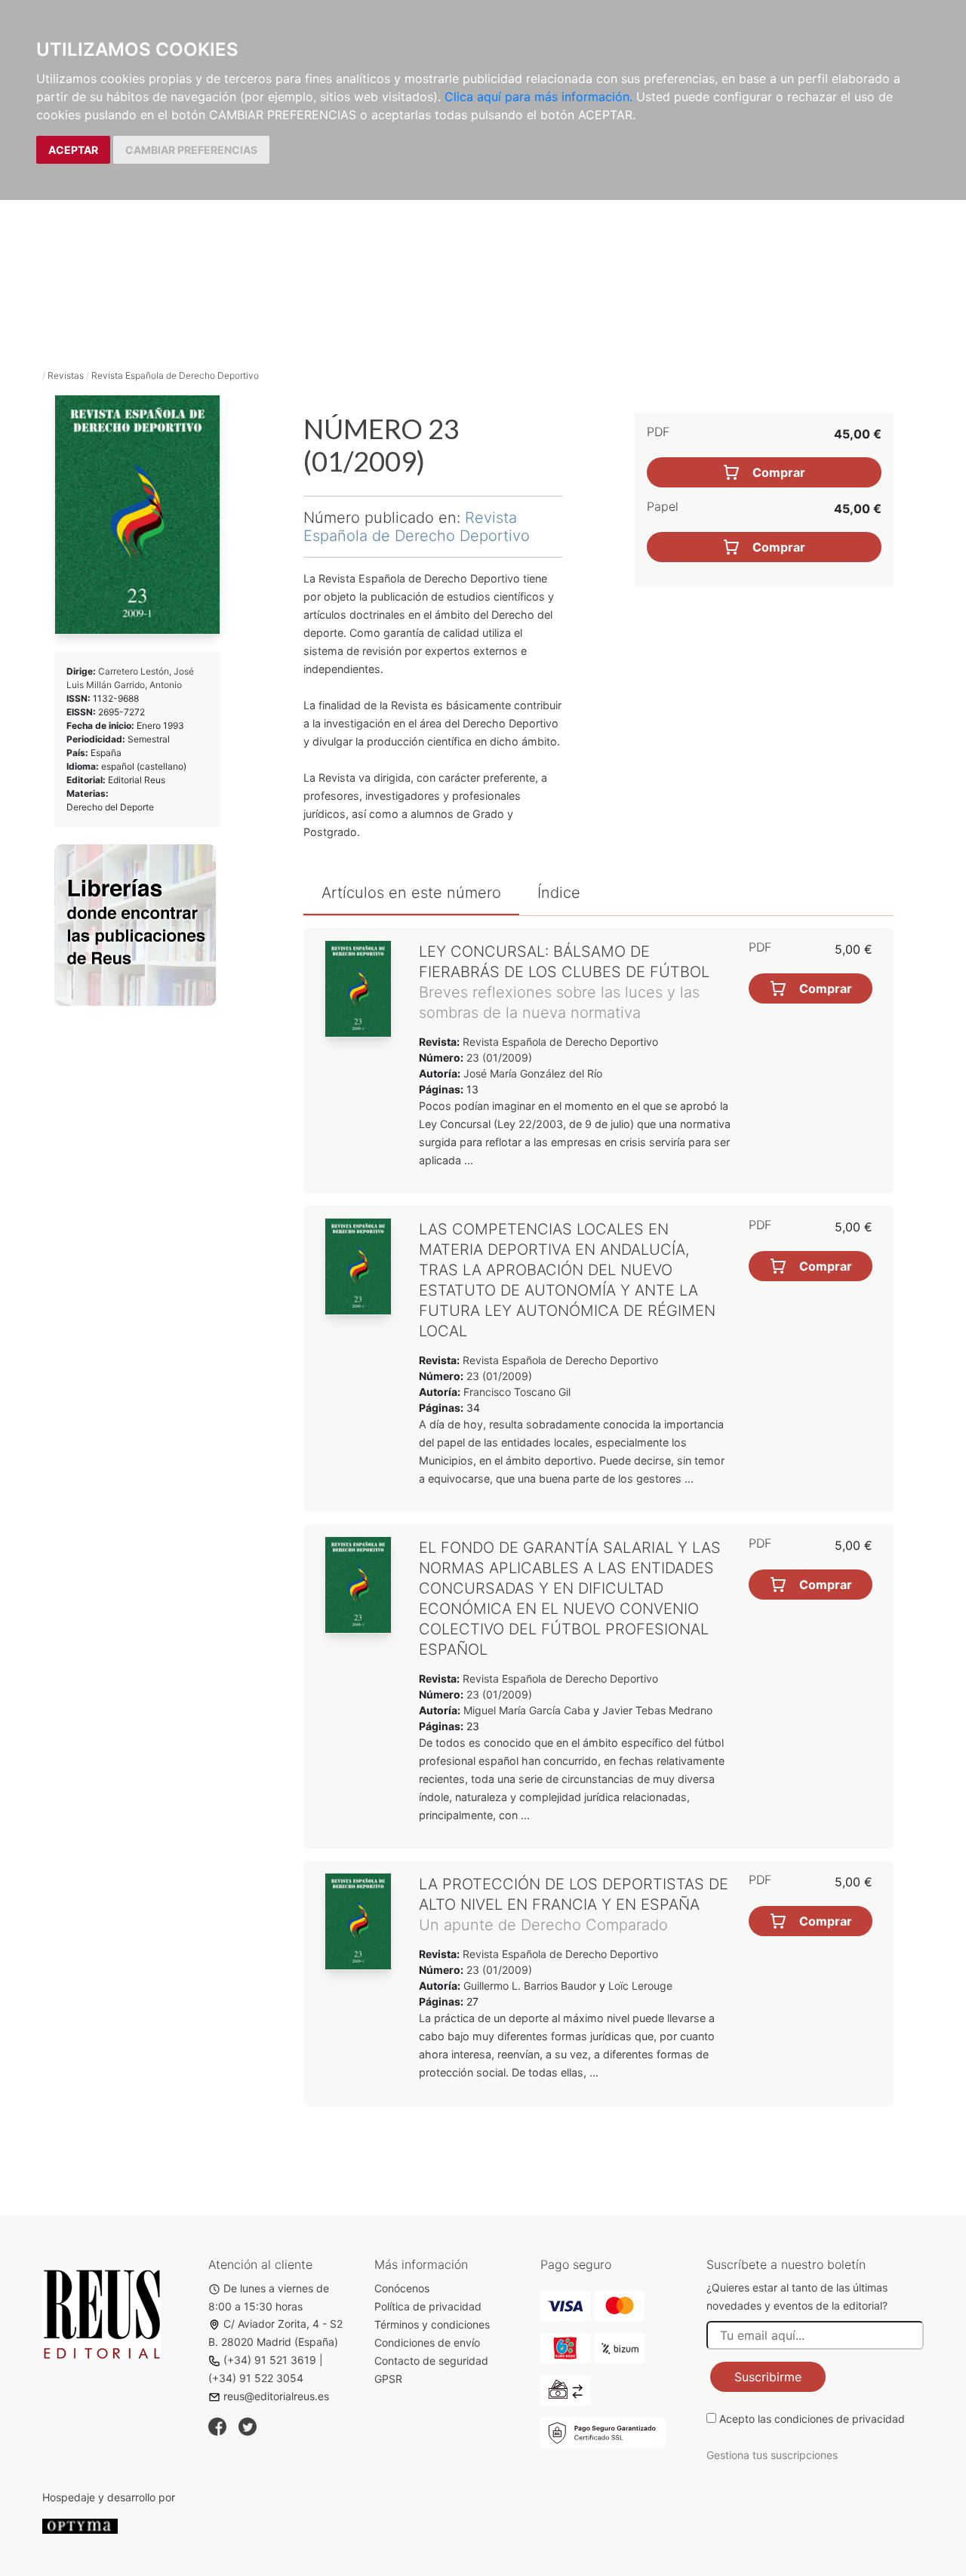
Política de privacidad (428, 2306)
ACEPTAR (73, 150)
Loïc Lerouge (640, 1986)
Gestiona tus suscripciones (772, 2455)
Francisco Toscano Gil (517, 1392)
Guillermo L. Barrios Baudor (530, 1986)
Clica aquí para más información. (538, 97)
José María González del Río (533, 1073)
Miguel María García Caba (527, 1710)
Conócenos (402, 2288)
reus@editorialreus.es (276, 2396)
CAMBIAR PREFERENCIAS (191, 150)
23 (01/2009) (498, 1057)
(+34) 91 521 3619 (270, 2360)
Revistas (66, 375)
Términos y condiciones (432, 2324)
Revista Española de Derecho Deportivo (175, 375)
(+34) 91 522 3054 (256, 2378)
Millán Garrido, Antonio (134, 685)
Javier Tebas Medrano (657, 1710)
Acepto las (812, 2419)
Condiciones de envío (427, 2342)
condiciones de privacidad (840, 2419)
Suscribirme (768, 2377)
